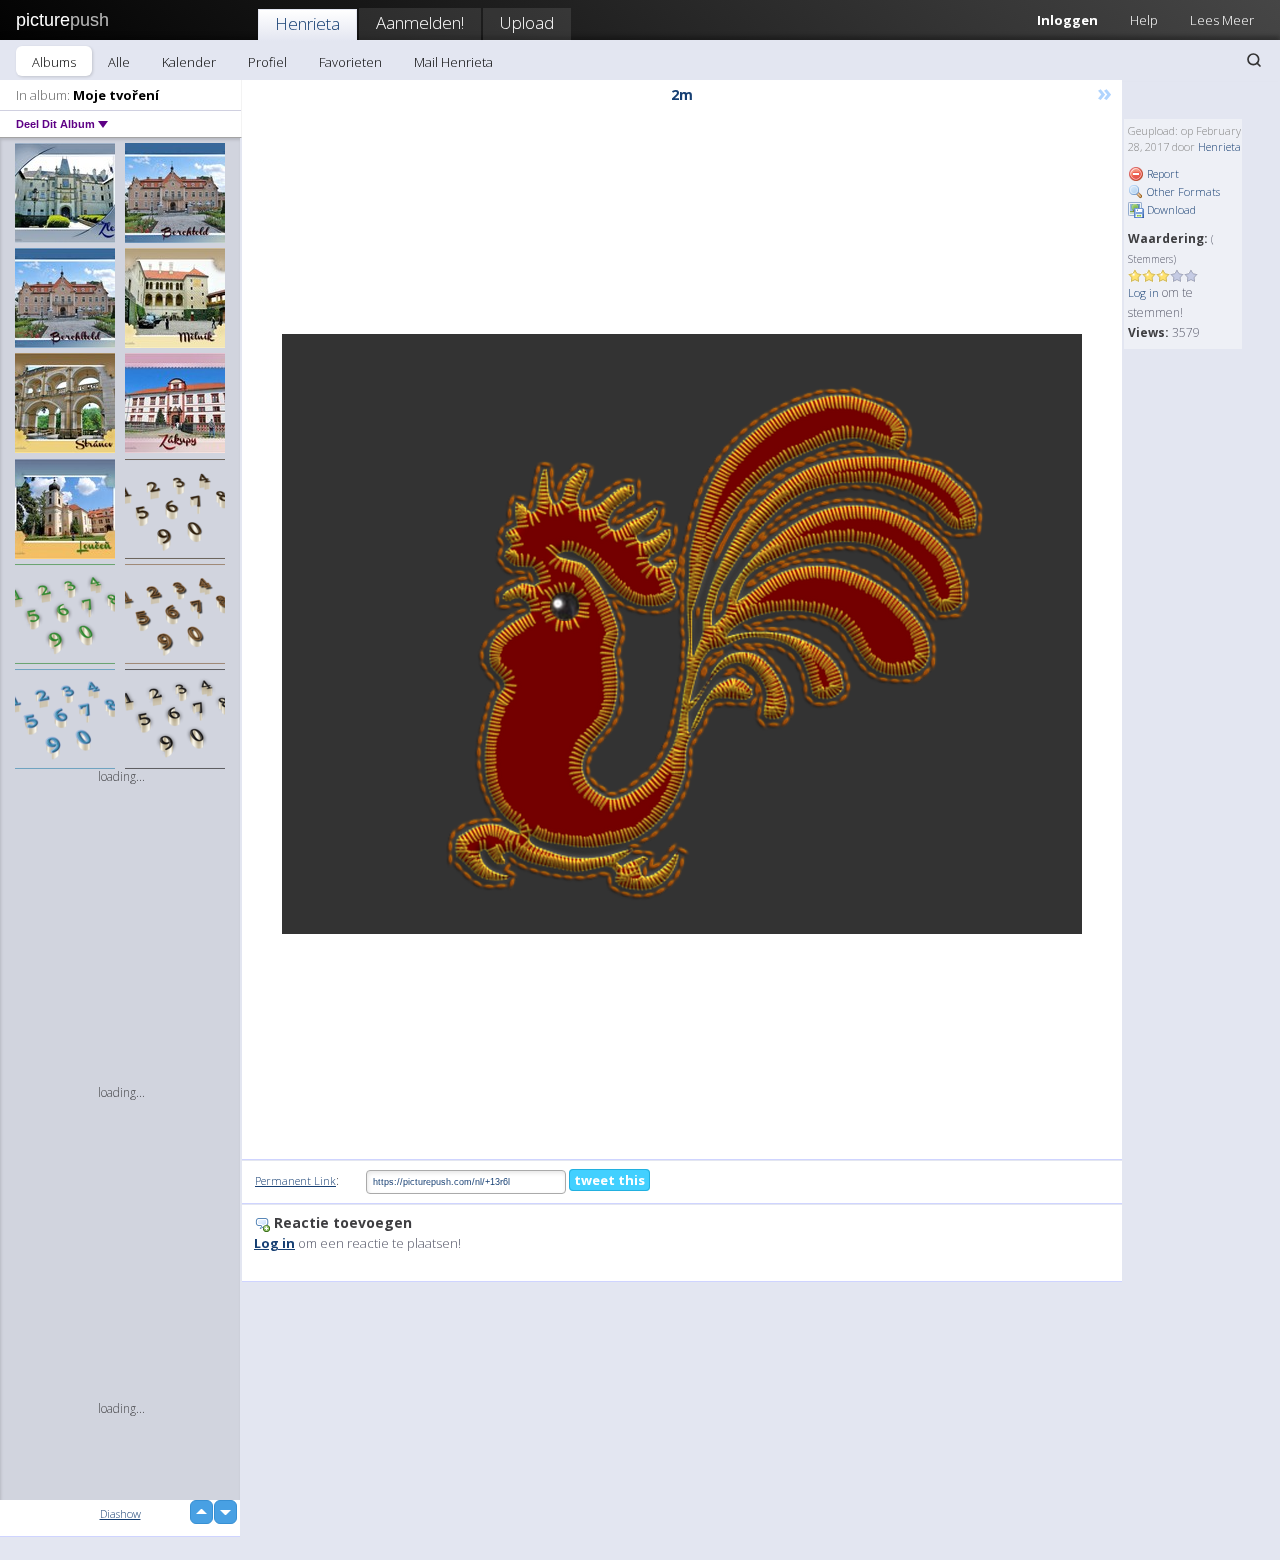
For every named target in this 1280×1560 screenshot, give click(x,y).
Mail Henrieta (453, 62)
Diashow (120, 1513)
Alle (119, 62)
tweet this (609, 1180)
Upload (527, 22)
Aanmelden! (420, 22)
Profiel (267, 62)
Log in (1143, 292)
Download (1170, 209)
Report (1161, 173)
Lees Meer (1222, 20)
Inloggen (1067, 20)
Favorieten (350, 62)
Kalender (189, 62)
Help (1144, 20)
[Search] (1254, 60)
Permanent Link (295, 1180)
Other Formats (1182, 191)
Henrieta (307, 23)
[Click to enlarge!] (682, 634)
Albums (54, 62)
